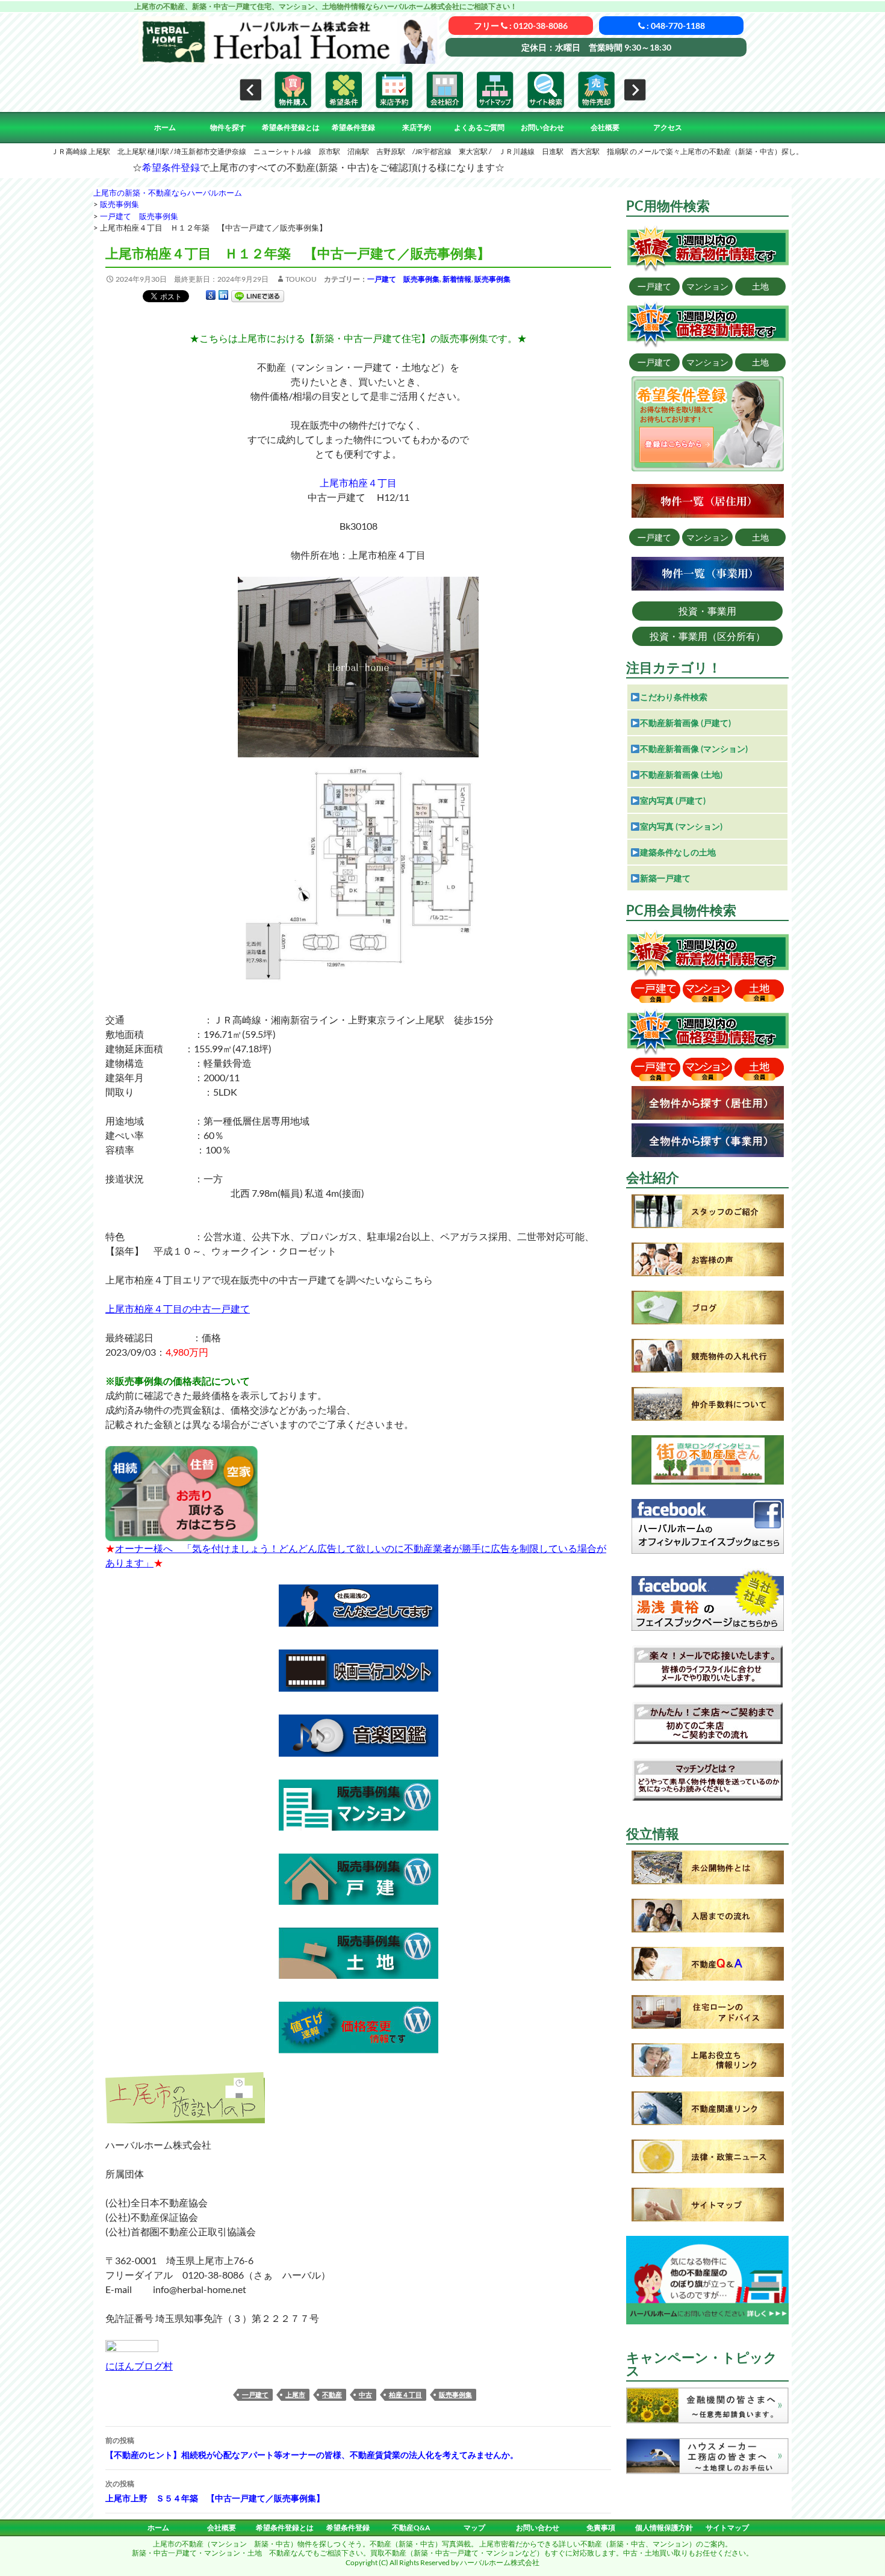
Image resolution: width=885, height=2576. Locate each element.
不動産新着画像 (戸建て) (685, 723)
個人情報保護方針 (664, 2528)
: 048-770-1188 (675, 26)
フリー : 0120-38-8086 (521, 26)
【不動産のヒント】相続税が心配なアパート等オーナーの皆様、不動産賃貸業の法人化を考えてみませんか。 (312, 2448)
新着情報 (457, 279)
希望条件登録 (353, 127)
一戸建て (255, 2394)
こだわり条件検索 (674, 697)
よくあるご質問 (479, 127)
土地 (760, 286)
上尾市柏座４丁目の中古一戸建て (178, 1308)
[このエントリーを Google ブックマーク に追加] (211, 295)
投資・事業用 (707, 611)
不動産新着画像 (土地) (681, 774)
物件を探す (228, 127)
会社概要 (605, 127)
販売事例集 (492, 279)
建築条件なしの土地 (678, 852)
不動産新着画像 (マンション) (694, 749)
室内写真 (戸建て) (673, 800)
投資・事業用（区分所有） (707, 636)
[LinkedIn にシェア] (223, 295)
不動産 (332, 2394)
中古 (365, 2394)
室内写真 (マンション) (681, 826)
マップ (474, 2528)
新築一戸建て (665, 878)
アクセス (668, 127)
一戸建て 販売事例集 (403, 279)
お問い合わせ (542, 127)
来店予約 (417, 127)
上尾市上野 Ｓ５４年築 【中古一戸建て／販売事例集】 (215, 2491)
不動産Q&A (411, 2528)
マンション (707, 286)
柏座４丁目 (405, 2394)
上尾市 (295, 2394)
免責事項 (601, 2528)
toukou (301, 279)
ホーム (165, 127)
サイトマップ (727, 2528)
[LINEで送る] (258, 295)
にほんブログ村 (139, 2366)
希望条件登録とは (291, 127)
